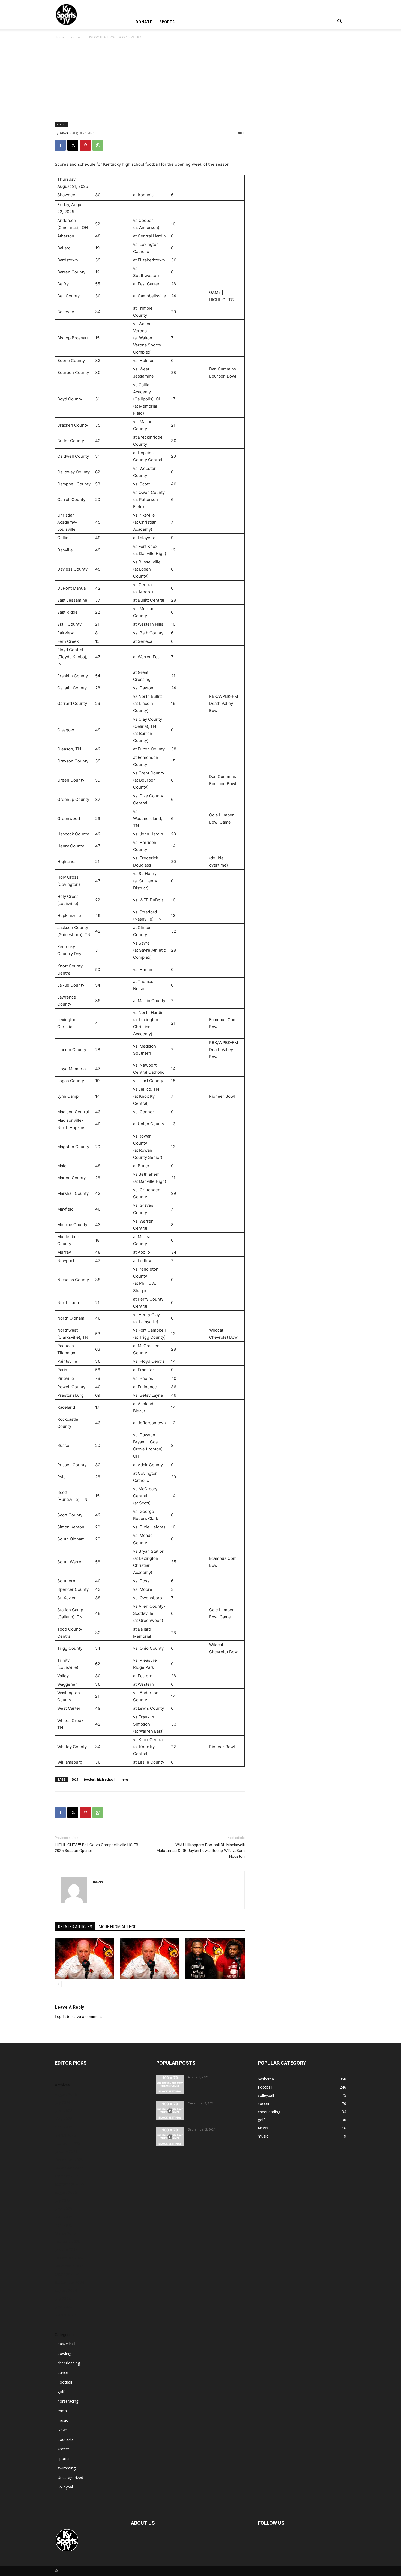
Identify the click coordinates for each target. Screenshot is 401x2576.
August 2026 (66, 2094)
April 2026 (64, 2127)
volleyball (66, 2487)
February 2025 (68, 2241)
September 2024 (69, 2282)
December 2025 (69, 2160)
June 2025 (64, 2209)
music (63, 2420)
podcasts (66, 2439)
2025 (75, 1779)
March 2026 (65, 2135)
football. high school (99, 1779)
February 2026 (68, 2143)
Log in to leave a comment (78, 2017)
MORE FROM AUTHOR (118, 1927)
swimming (67, 2468)
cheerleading (69, 2363)
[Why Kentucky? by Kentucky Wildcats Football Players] (170, 2085)
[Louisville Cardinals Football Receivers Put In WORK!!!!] (170, 2137)
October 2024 (67, 2274)
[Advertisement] (200, 81)
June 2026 (64, 2111)
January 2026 (66, 2151)
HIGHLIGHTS (221, 300)
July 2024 (63, 2299)
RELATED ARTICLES (75, 1927)
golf (61, 2392)
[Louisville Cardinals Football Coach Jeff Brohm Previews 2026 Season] (85, 1958)
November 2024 (69, 2266)
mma (62, 2411)
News (63, 2430)
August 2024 (66, 2290)
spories (64, 2458)
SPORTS (167, 22)
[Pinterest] (85, 145)
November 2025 (69, 2168)
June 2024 (64, 2307)
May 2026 (64, 2119)
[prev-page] (58, 1984)
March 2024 (65, 2315)
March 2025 (65, 2233)
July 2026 (63, 2102)
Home (60, 37)
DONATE (144, 22)
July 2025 (63, 2201)
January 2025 (66, 2250)
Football (76, 37)
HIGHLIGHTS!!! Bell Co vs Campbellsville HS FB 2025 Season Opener (97, 1848)
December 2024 (69, 2258)
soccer (63, 2449)
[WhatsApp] (98, 145)
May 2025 (64, 2217)
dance (63, 2373)
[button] (340, 22)
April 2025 (64, 2225)
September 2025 (69, 2184)
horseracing (68, 2401)
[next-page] (67, 1984)
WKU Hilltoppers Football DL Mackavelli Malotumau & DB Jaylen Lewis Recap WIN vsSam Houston (201, 1851)
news (64, 133)
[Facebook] (60, 145)
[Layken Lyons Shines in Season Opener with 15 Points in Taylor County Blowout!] (170, 2111)
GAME (215, 292)
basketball (66, 2344)
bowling (64, 2353)
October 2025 (67, 2176)
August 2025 (66, 2192)
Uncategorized (70, 2477)
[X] (73, 145)
